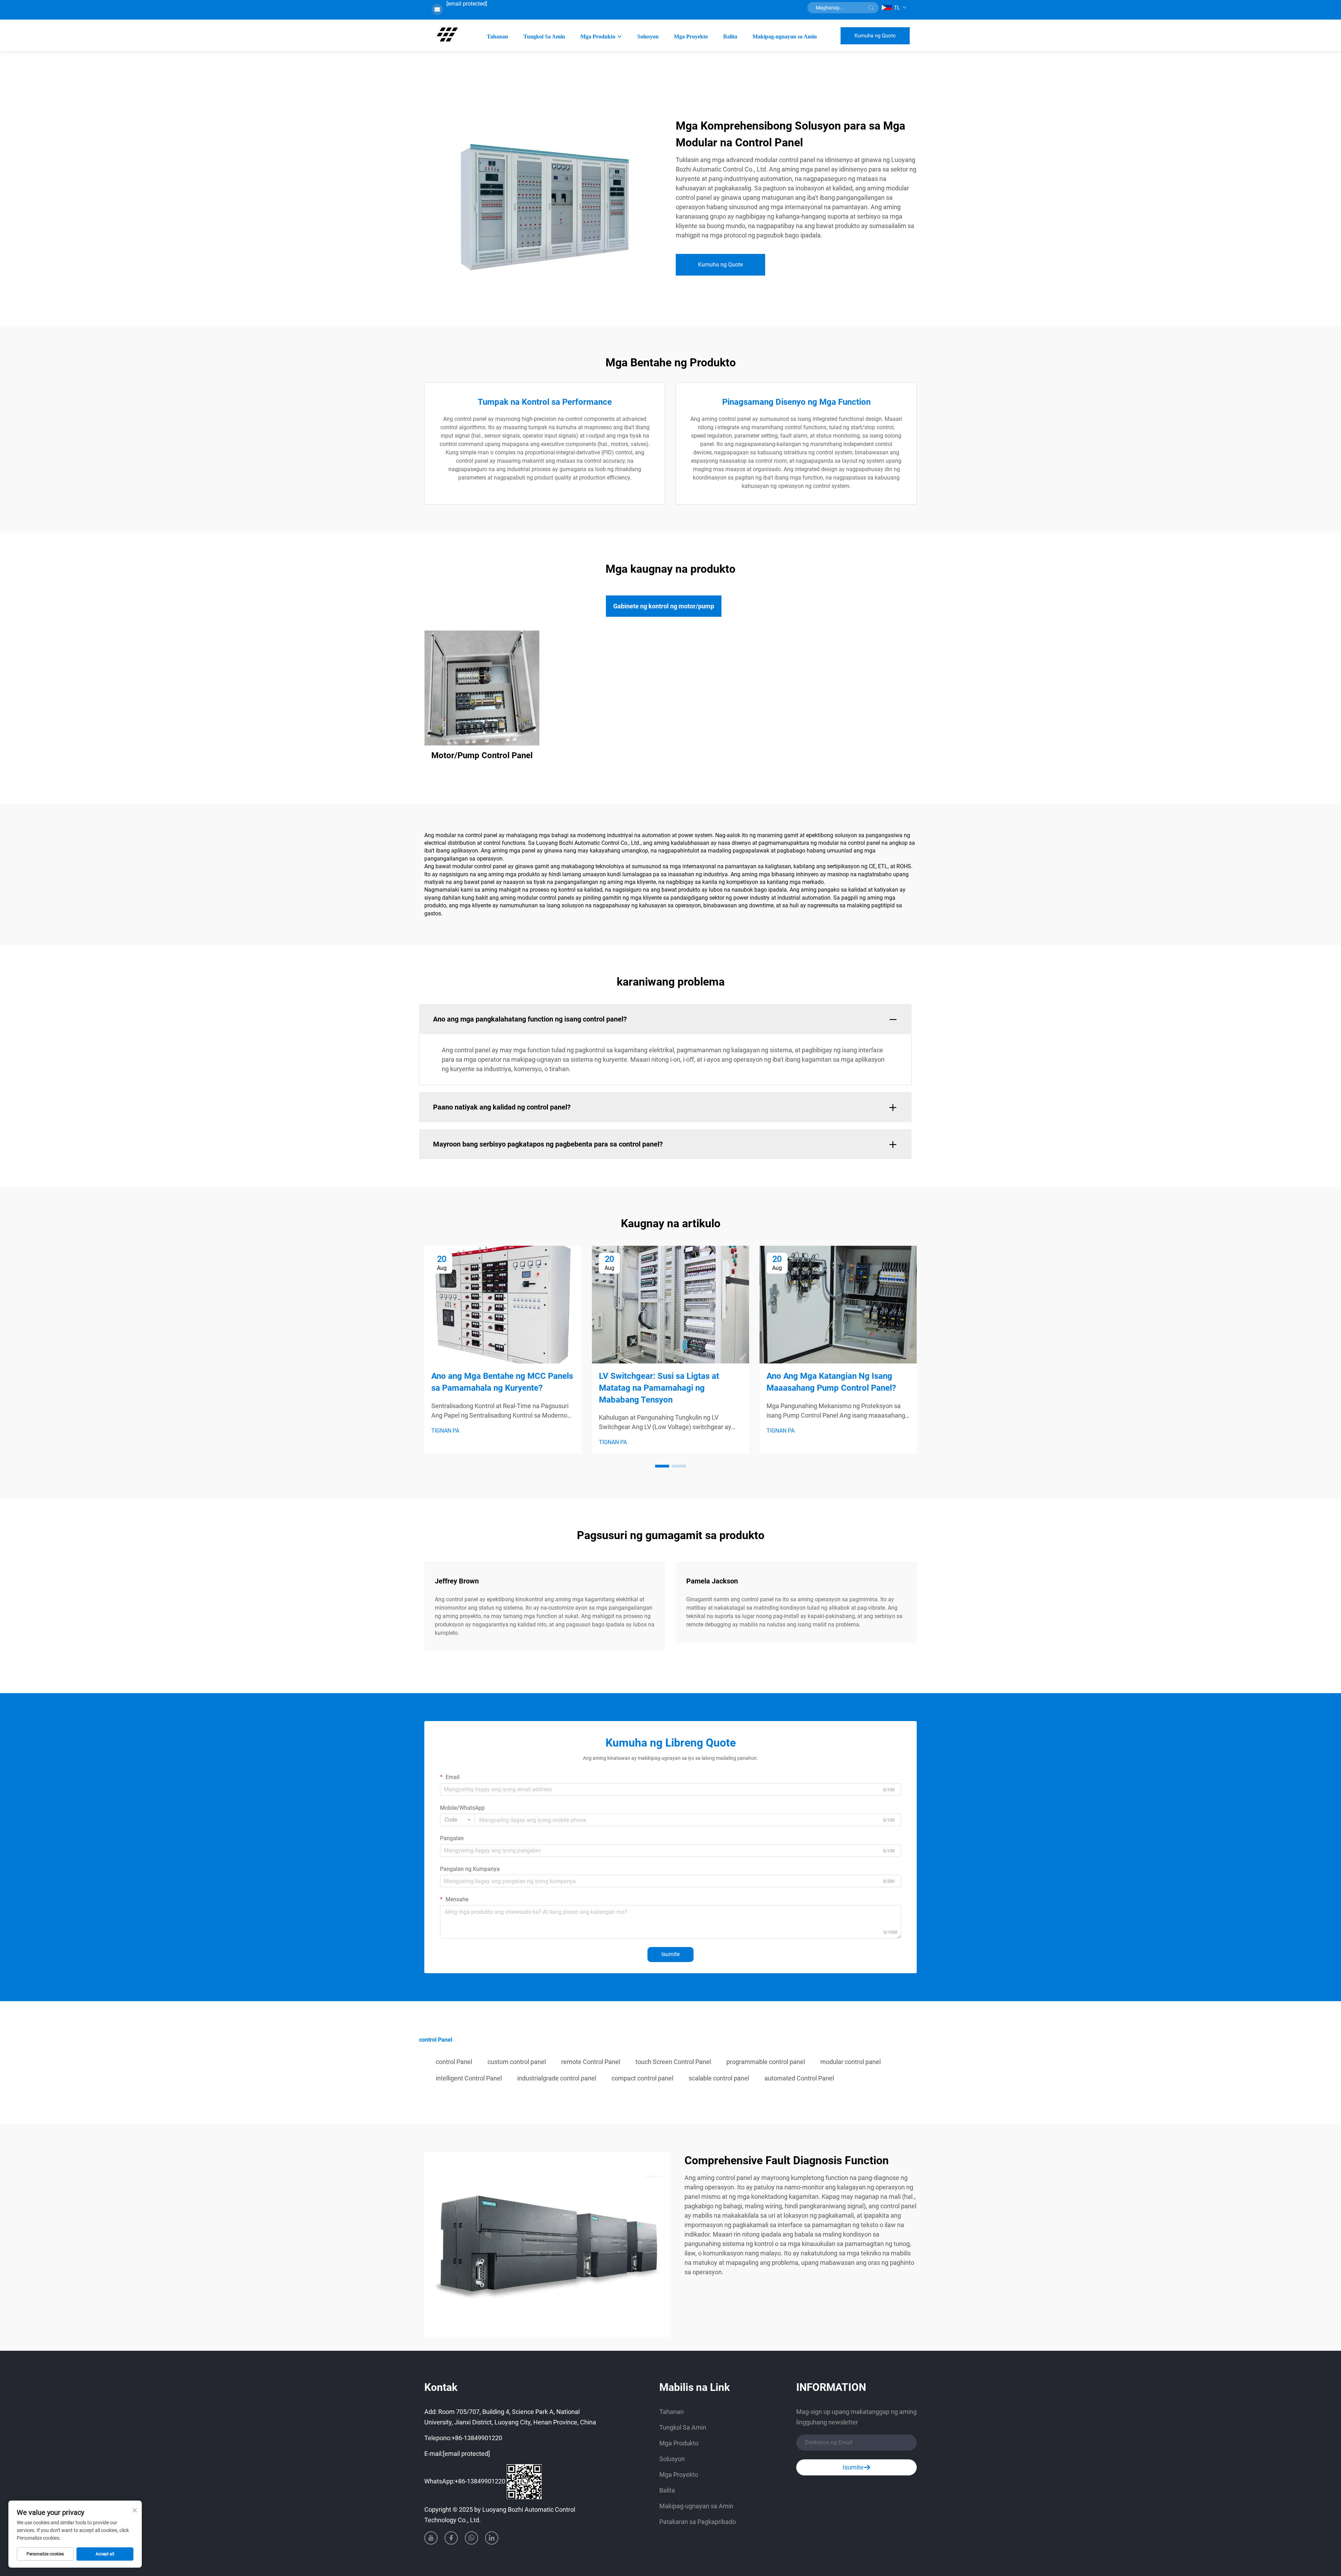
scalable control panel (719, 2078)
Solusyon (648, 36)
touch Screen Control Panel (673, 2062)
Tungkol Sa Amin (544, 36)
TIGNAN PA (445, 1431)
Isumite (670, 1954)
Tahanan (497, 36)
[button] (662, 1466)
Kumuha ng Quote (875, 36)
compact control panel (642, 2078)
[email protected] (467, 4)
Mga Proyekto (691, 36)
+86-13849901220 (477, 2438)
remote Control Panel (591, 2062)
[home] (447, 35)
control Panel (454, 2062)
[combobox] (457, 1820)
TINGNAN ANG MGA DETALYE (482, 688)
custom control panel (517, 2062)
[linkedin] (492, 2538)
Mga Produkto (598, 36)
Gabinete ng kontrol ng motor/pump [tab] (664, 606)
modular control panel (851, 2062)
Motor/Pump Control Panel (482, 755)
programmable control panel (766, 2062)
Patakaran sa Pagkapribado (698, 2522)
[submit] (871, 8)
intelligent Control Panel (469, 2078)
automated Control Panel (799, 2078)
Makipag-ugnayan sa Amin (785, 36)
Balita (730, 36)
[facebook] (451, 2538)
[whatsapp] (471, 2538)
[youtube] (431, 2538)
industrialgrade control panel (557, 2078)
